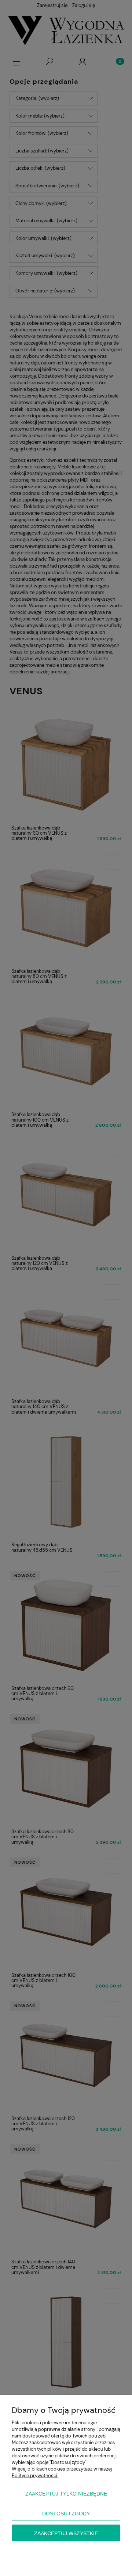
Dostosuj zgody (66, 2514)
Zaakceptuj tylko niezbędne (66, 2494)
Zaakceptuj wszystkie (66, 2533)
